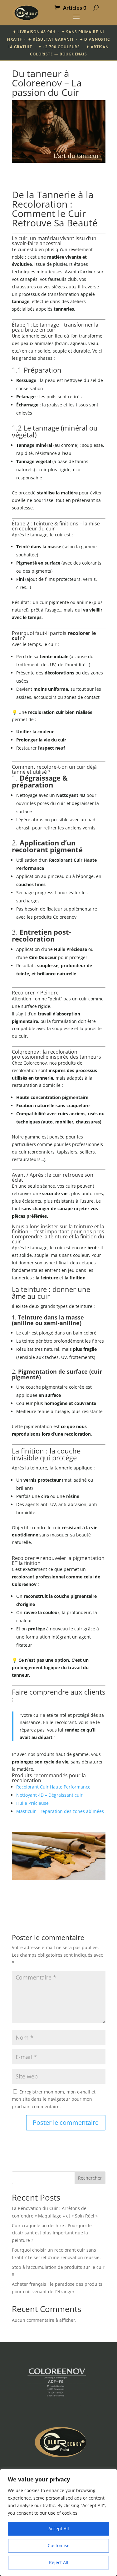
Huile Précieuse (32, 1803)
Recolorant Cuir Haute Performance (53, 1787)
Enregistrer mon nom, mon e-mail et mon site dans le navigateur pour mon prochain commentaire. (54, 2099)
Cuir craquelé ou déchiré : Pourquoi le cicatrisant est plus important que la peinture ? (52, 2233)
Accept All (59, 2529)
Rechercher (90, 2178)
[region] (58, 2522)
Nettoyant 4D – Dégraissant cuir (49, 1795)
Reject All (59, 2562)
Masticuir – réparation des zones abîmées (60, 1811)
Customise (59, 2545)
